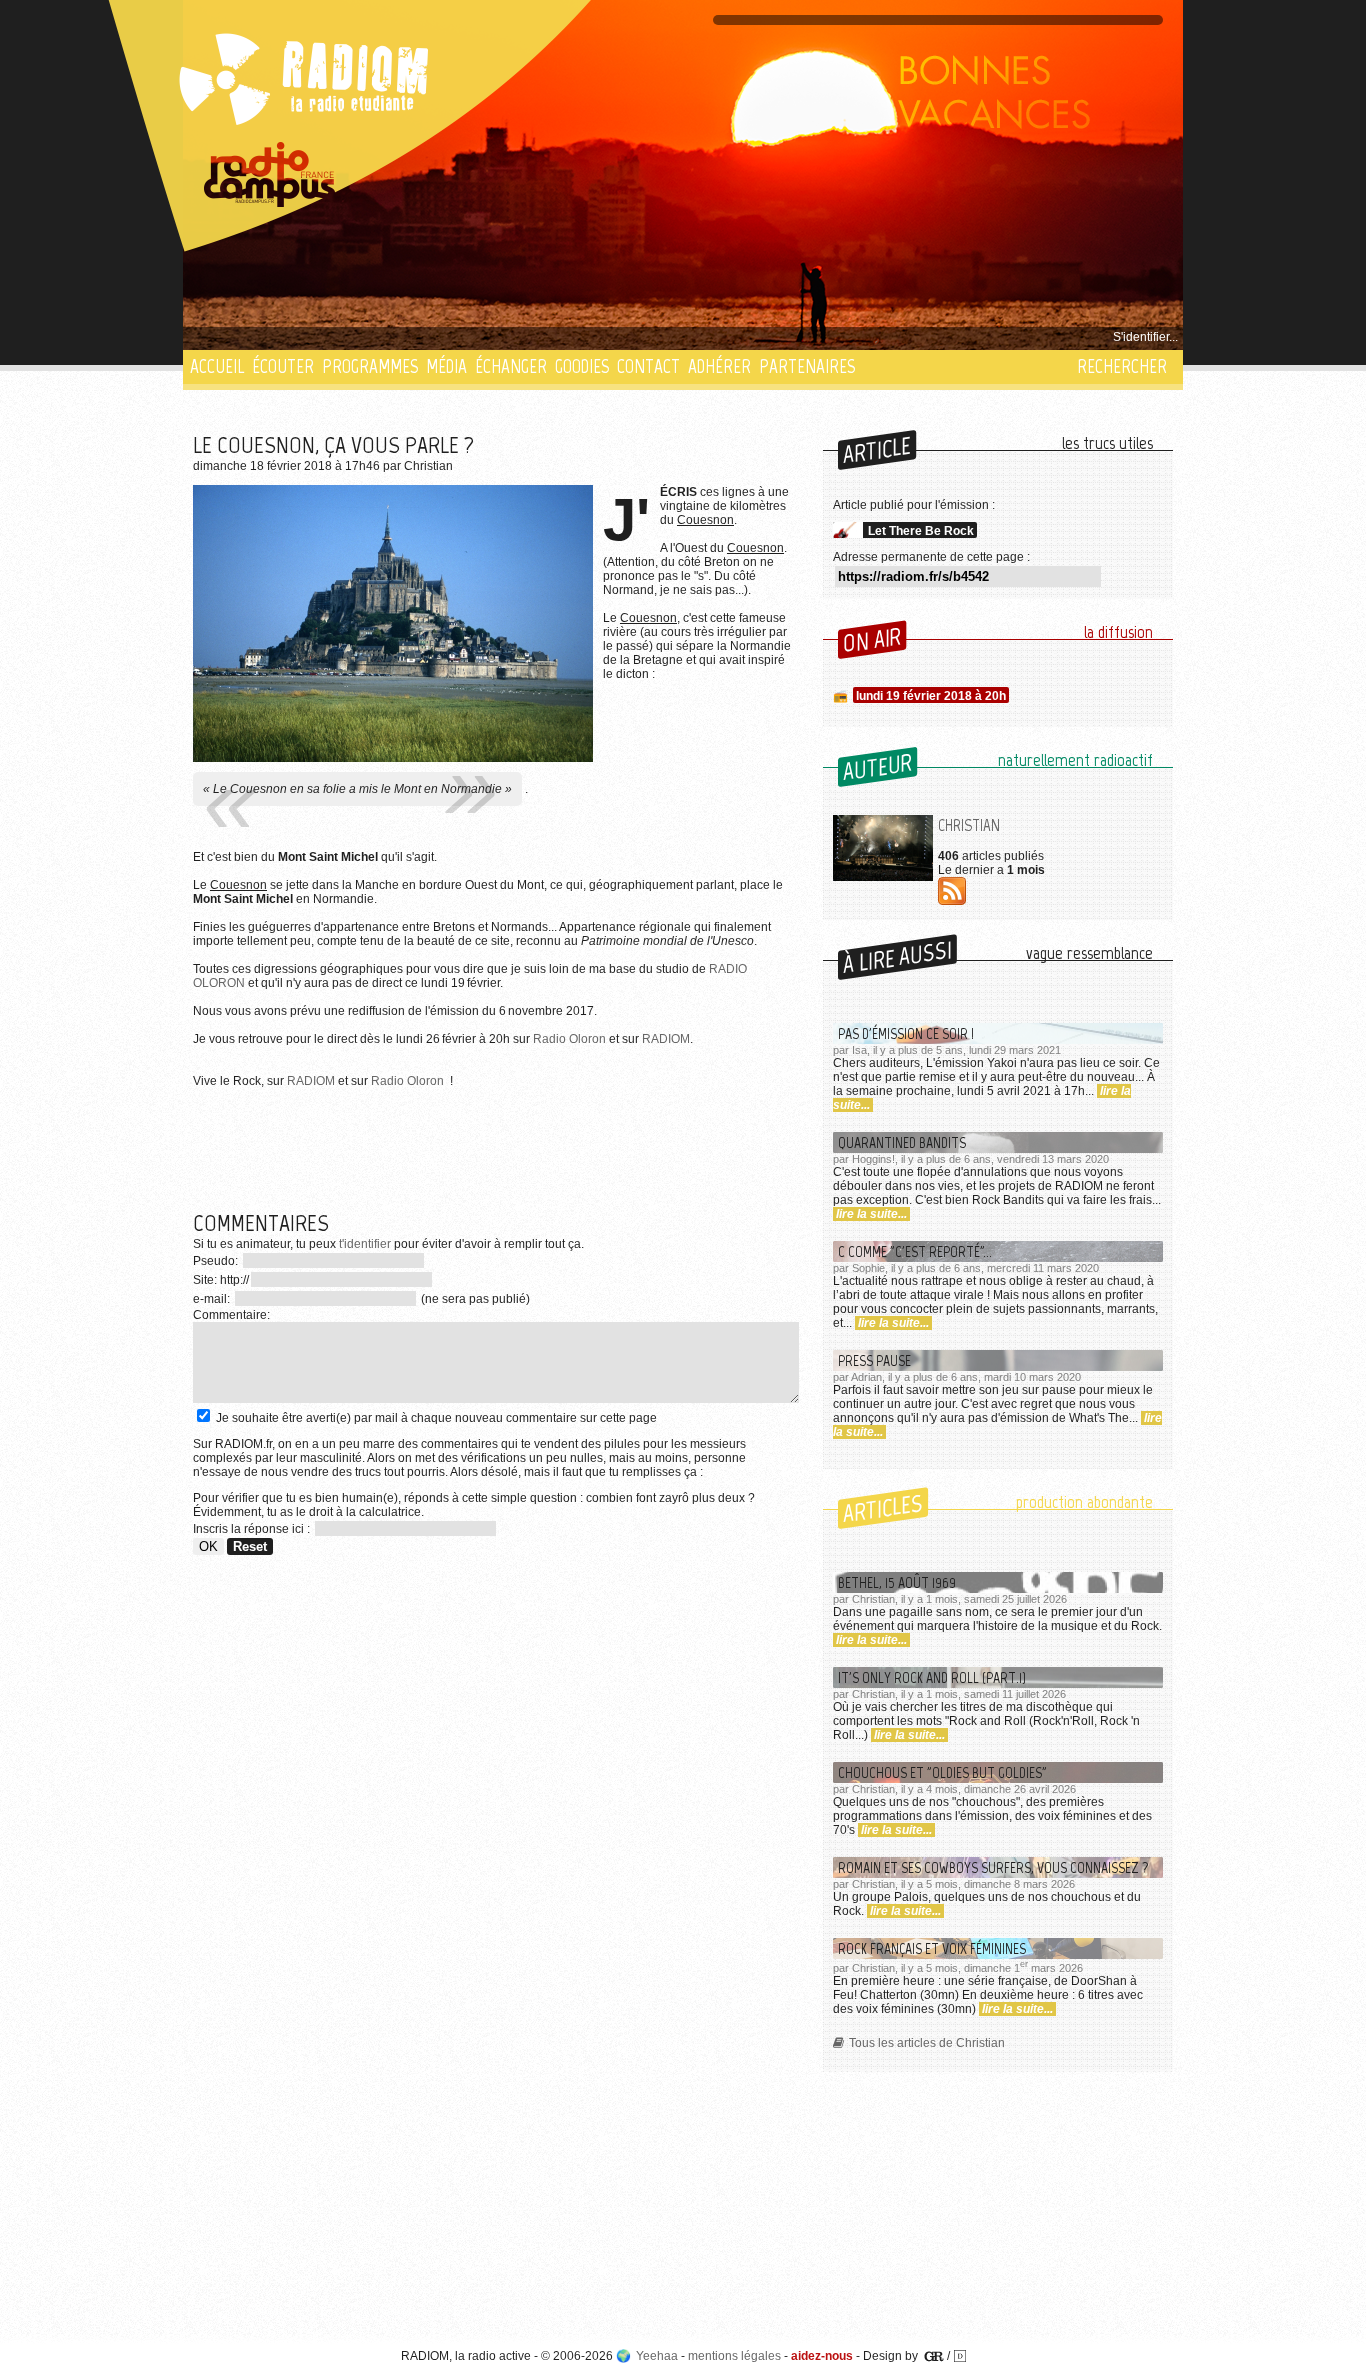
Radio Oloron (569, 1039)
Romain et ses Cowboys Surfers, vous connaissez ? (993, 1867)
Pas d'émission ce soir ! (906, 1033)
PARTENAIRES (807, 366)
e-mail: (213, 1299)
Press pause (874, 1360)
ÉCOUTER (283, 366)
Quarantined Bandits (902, 1142)
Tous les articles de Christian (927, 2043)
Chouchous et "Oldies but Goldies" (942, 1772)
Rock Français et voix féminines (932, 1948)
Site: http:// (221, 1280)
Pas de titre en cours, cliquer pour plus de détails (324, 337)
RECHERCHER (1122, 366)
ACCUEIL (217, 366)
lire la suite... (871, 1214)
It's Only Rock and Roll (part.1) (932, 1677)
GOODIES (582, 366)
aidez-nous (822, 2356)
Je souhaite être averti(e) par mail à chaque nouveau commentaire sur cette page (435, 1418)
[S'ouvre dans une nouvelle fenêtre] (270, 175)
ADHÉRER (719, 366)
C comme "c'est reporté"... (915, 1251)
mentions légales (734, 2356)
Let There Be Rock (921, 531)
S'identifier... (1145, 337)
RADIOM (666, 1039)
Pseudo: (217, 1261)
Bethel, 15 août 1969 (897, 1582)
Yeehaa (657, 2356)
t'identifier (365, 1244)
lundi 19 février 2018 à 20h (931, 696)
